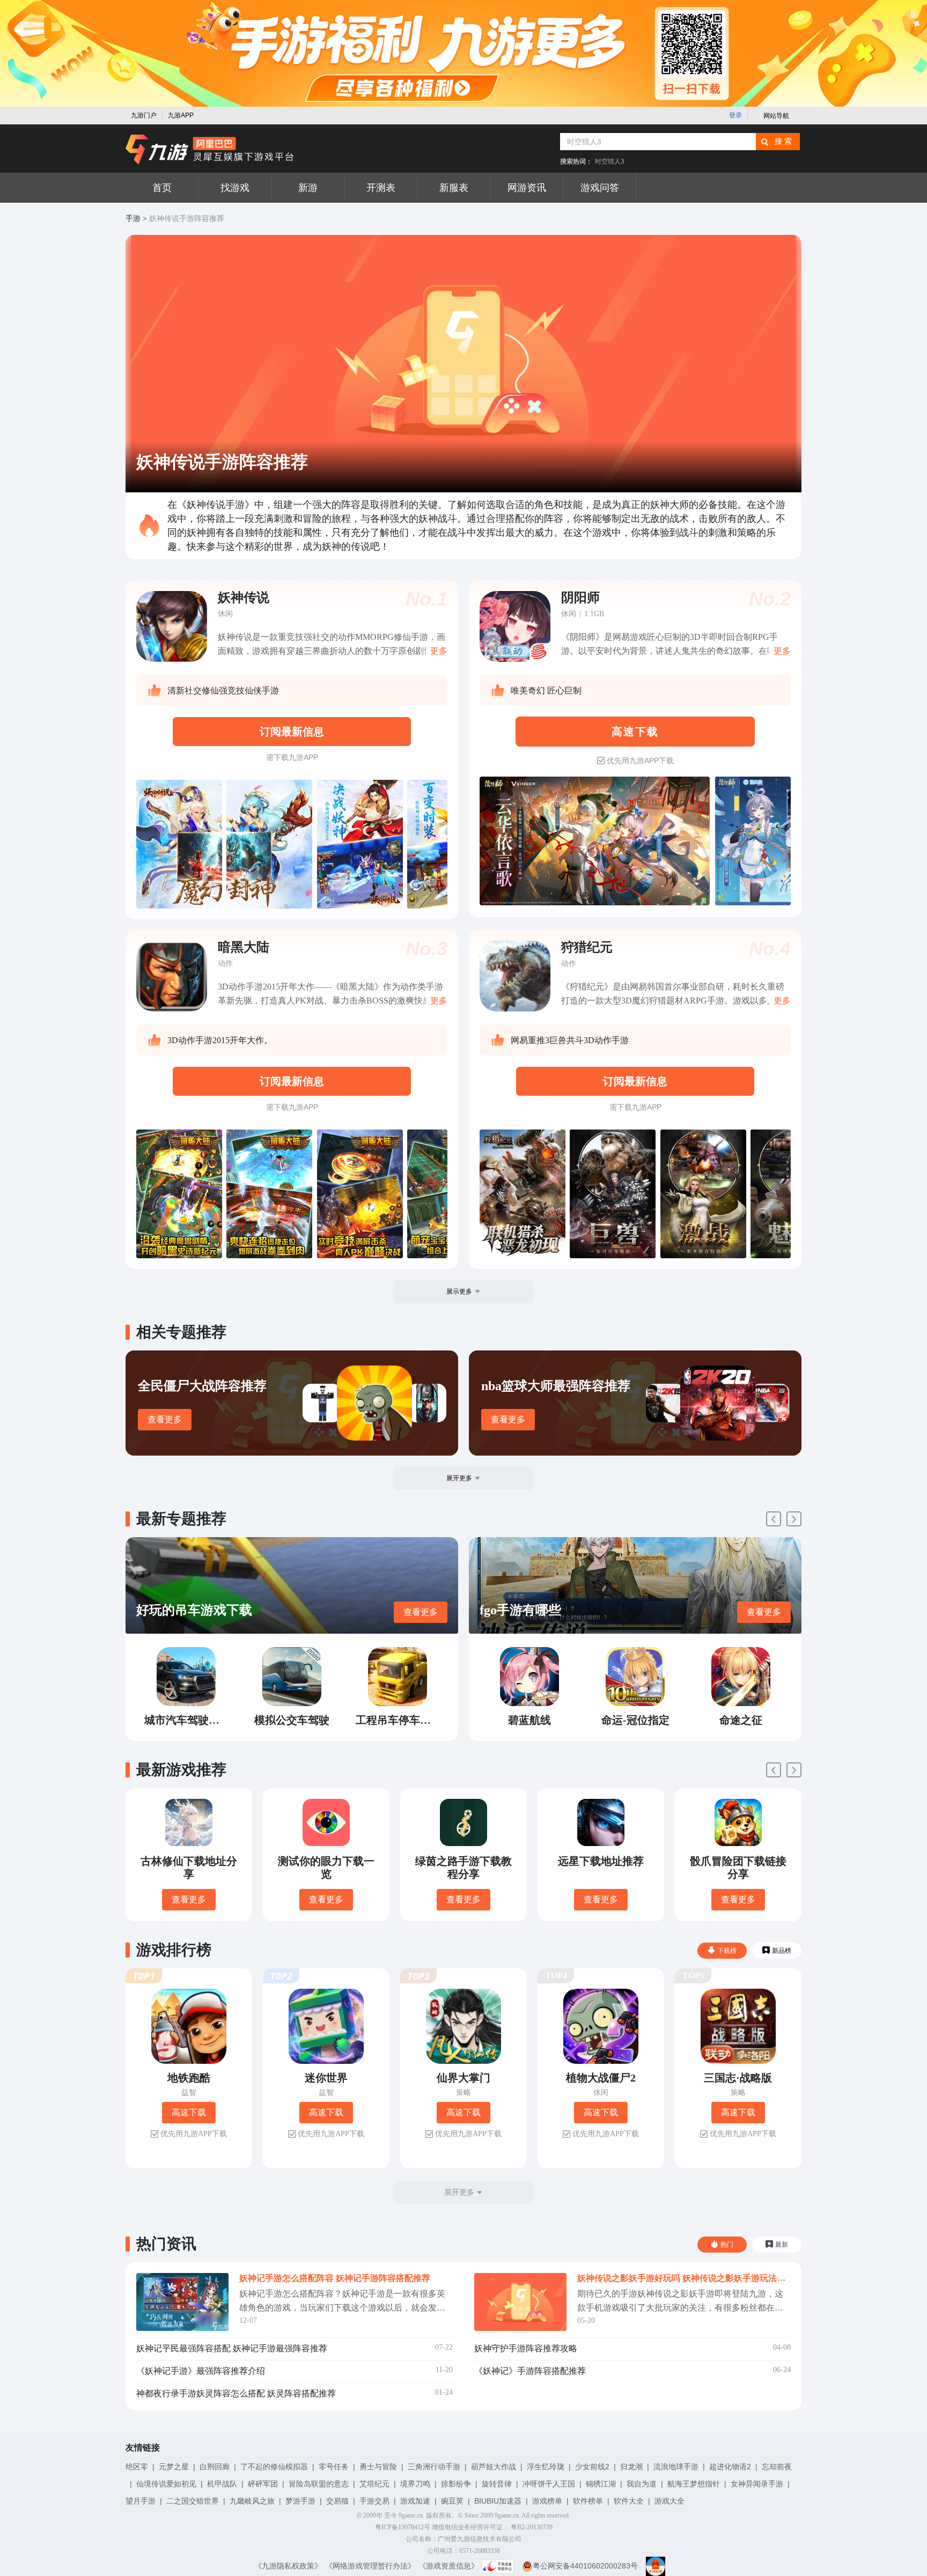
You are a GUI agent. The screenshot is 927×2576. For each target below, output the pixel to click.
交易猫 (337, 2501)
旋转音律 (497, 2484)
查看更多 (165, 1419)
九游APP (181, 115)
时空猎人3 (610, 161)
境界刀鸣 (415, 2484)
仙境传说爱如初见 (166, 2484)
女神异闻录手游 (757, 2484)
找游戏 (235, 188)
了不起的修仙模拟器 (274, 2467)
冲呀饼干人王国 (549, 2484)
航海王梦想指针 (694, 2484)
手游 (133, 219)
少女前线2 (592, 2467)
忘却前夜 (777, 2467)
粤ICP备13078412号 (403, 2527)
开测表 (381, 188)
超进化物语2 (730, 2467)
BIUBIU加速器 (498, 2501)
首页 (162, 188)
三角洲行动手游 (434, 2467)
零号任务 (334, 2467)
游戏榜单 (547, 2501)
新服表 (454, 188)
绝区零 (137, 2467)
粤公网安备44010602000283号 (585, 2566)
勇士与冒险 (378, 2467)
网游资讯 (527, 188)
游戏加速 (415, 2501)
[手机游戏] (210, 150)
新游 (308, 188)
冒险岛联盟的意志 (319, 2484)
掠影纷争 (456, 2484)
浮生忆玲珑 (546, 2467)
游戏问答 (600, 188)
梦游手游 (300, 2501)
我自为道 (642, 2484)
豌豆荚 (452, 2501)
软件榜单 (588, 2501)
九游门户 (144, 115)
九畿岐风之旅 (252, 2501)
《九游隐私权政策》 (288, 2566)
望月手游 (141, 2501)
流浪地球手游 (676, 2467)
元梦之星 (174, 2467)
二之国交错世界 (193, 2501)
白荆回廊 (215, 2467)
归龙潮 (631, 2467)
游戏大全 (669, 2501)
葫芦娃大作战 (494, 2467)
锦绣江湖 (601, 2484)
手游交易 (374, 2501)
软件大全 (629, 2501)
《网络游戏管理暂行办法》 (370, 2566)
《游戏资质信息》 (448, 2566)
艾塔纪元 (374, 2484)
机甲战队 (222, 2484)
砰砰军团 (263, 2484)
